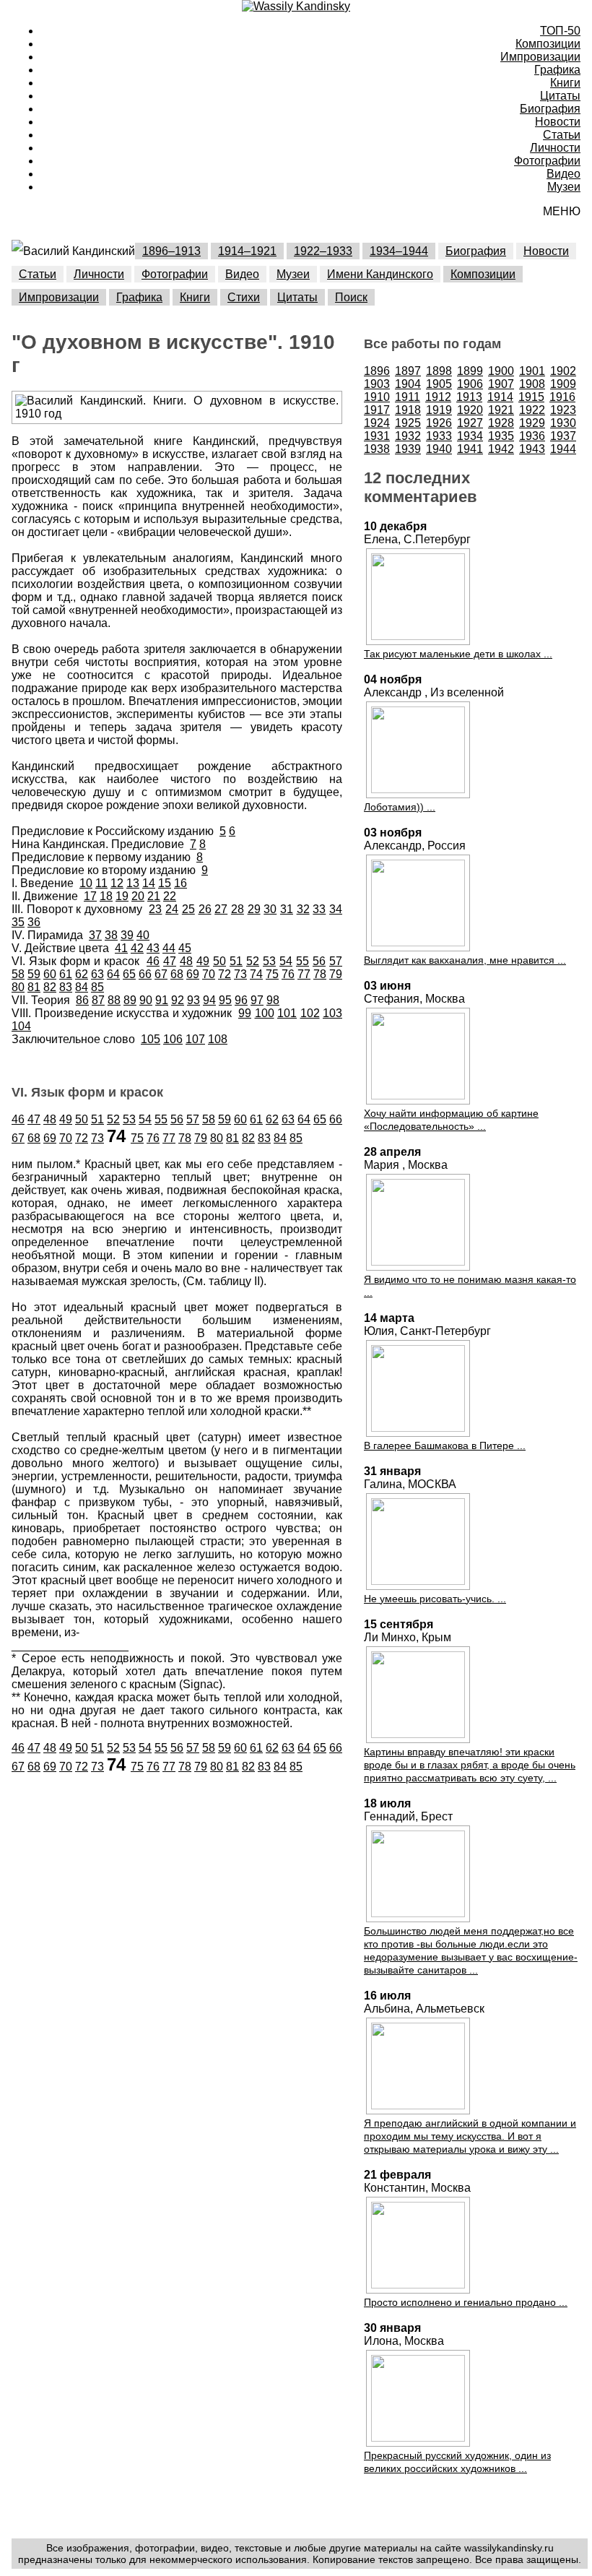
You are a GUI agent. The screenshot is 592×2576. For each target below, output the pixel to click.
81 (34, 987)
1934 (470, 436)
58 (18, 974)
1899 (470, 371)
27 (221, 909)
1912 (438, 397)
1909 (563, 384)
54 (286, 961)
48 (186, 961)
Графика (557, 70)
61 (66, 974)
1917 (377, 410)
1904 (408, 384)
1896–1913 (171, 251)
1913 (469, 397)
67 (161, 974)
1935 (501, 436)
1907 (501, 384)
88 (114, 1000)
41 (121, 948)
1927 (470, 423)
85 (97, 987)
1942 (501, 449)
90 (146, 1000)
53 (269, 961)
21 (154, 896)
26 (205, 909)
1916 (562, 397)
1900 (501, 371)
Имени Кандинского (380, 274)
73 (240, 974)
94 (209, 1000)
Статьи (562, 135)
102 (310, 1013)
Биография (550, 109)
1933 (439, 436)
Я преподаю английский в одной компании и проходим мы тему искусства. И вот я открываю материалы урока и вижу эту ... (470, 2136)
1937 (563, 436)
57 (336, 961)
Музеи (564, 187)
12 (117, 883)
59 (34, 974)
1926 (439, 423)
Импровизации (540, 57)
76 (288, 974)
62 (82, 974)
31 (287, 909)
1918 (408, 410)
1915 (531, 397)
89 (130, 1000)
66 (145, 974)
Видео (563, 174)
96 (241, 1000)
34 (336, 909)
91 (162, 1000)
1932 (408, 436)
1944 (563, 449)
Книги (565, 83)
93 (193, 1000)
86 (82, 1000)
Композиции (548, 44)
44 (169, 948)
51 (236, 961)
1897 (408, 371)
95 (225, 1000)
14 (149, 883)
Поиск (351, 297)
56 (319, 961)
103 (332, 1013)
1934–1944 (399, 251)
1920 (470, 410)
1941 (470, 449)
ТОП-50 (560, 31)
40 (143, 935)
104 (21, 1026)
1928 (501, 423)
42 (137, 948)
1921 (501, 410)
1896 (377, 371)
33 (319, 909)
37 (95, 935)
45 (185, 948)
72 (225, 974)
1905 (439, 384)
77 (304, 974)
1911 (408, 397)
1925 (408, 423)
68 (177, 974)
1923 (563, 410)
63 (97, 974)
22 (170, 896)
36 (34, 922)
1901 (532, 371)
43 (153, 948)
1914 (500, 397)
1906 (470, 384)
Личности (555, 148)
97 (257, 1000)
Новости (558, 122)
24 (172, 909)
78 (320, 974)
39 (127, 935)
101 (287, 1013)
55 (302, 961)
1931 (377, 436)
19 (122, 896)
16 (180, 883)
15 (165, 883)
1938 (377, 449)
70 (209, 974)
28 (238, 909)
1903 (377, 384)
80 (18, 987)
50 (219, 961)
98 (273, 1000)
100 (265, 1013)
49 (203, 961)
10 (86, 883)
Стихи (244, 297)
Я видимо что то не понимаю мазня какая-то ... (470, 1286)
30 (270, 909)
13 (133, 883)
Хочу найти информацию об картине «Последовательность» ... (451, 1120)
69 (193, 974)
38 (111, 935)
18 (106, 896)
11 (101, 883)
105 (151, 1039)
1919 (439, 410)
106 (173, 1039)
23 (155, 909)
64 (113, 974)
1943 (532, 449)
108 (218, 1039)
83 (66, 987)
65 (129, 974)
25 (188, 909)
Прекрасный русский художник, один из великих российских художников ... (457, 2462)
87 (98, 1000)
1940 (439, 449)
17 (90, 896)
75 (272, 974)
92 (178, 1000)
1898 (439, 371)
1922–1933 (323, 251)
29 (254, 909)
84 (82, 987)
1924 (377, 423)
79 (336, 974)
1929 (532, 423)
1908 (532, 384)
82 (50, 987)
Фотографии (547, 161)
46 (153, 961)
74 (256, 974)
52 (253, 961)
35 (18, 922)
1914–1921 (247, 251)
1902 (563, 371)
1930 (563, 423)
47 (170, 961)
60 (50, 974)
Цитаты (560, 96)
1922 (532, 410)
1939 (408, 449)
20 (138, 896)
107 (195, 1039)
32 (303, 909)
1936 (532, 436)
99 (245, 1013)
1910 (377, 397)
